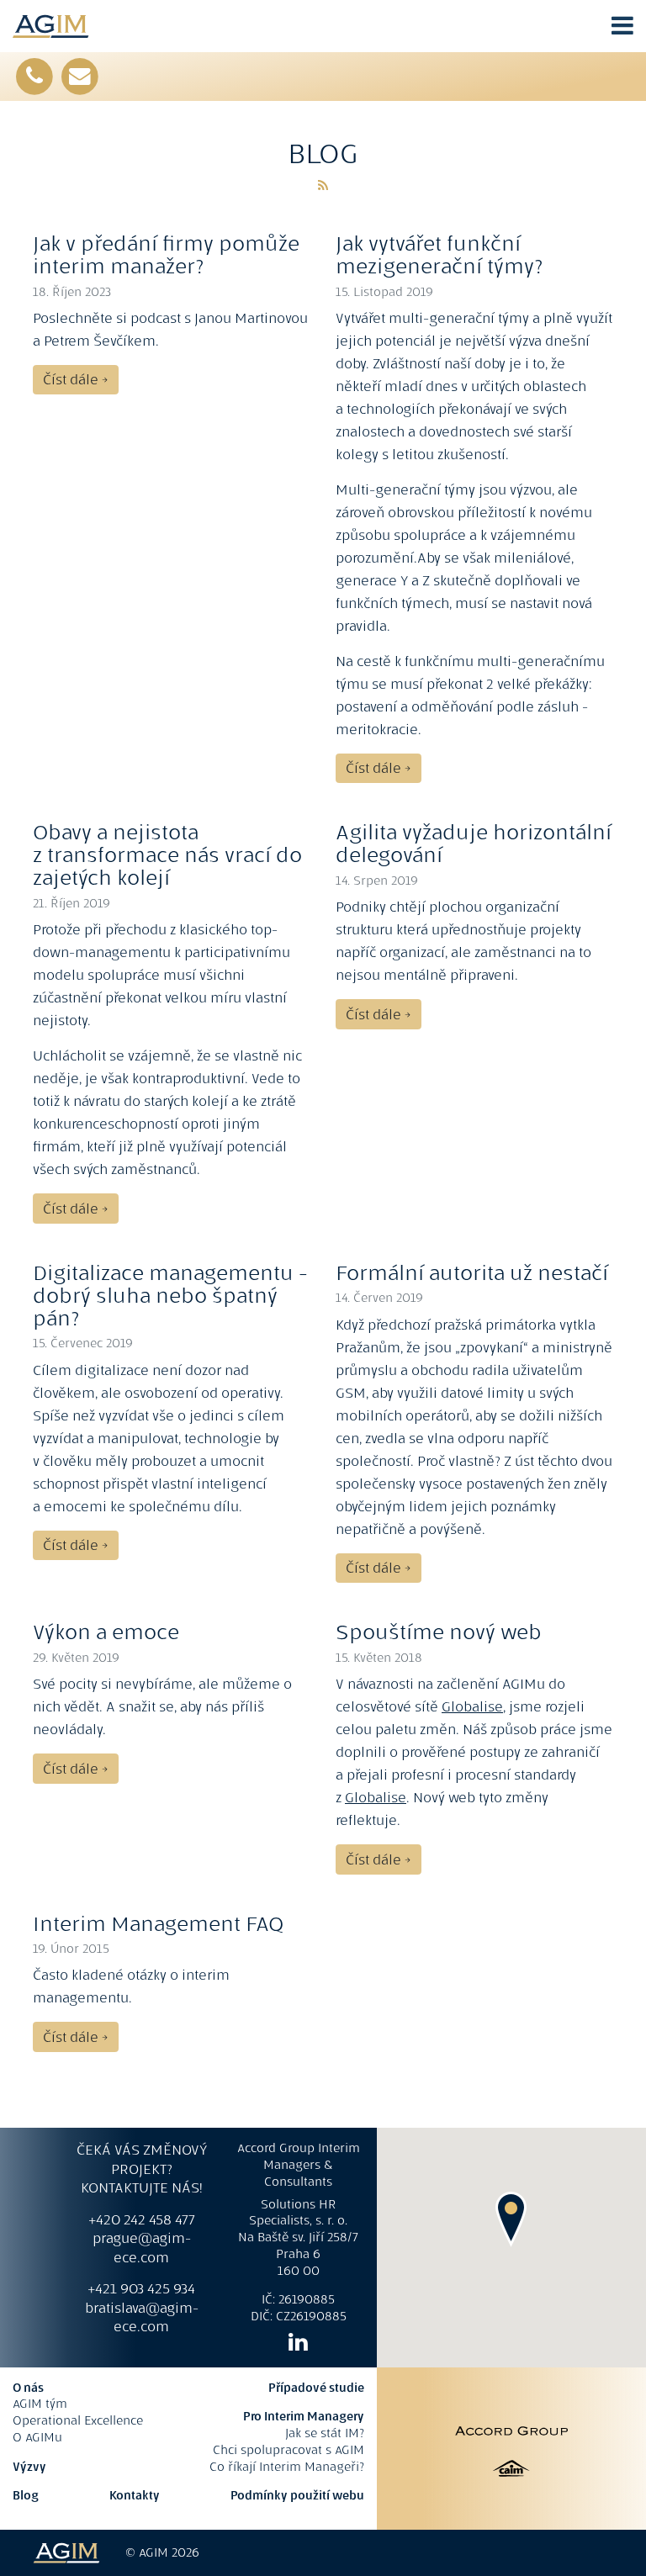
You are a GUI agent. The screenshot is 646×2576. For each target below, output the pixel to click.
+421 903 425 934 (141, 2288)
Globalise (472, 1706)
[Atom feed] (323, 185)
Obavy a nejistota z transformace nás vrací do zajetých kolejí (167, 855)
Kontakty (135, 2495)
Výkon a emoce (106, 1632)
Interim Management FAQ (158, 1924)
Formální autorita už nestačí (472, 1273)
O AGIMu (37, 2437)
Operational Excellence (78, 2420)
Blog (26, 2495)
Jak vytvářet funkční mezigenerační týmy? (439, 255)
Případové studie (316, 2388)
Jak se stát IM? (325, 2433)
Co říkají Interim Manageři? (287, 2467)
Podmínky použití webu (297, 2495)
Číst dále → (75, 379)
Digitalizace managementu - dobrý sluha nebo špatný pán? (170, 1296)
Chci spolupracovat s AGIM (289, 2450)
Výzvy (29, 2467)
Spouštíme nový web (439, 1632)
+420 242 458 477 (142, 2219)
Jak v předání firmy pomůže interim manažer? (166, 255)
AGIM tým (40, 2404)
